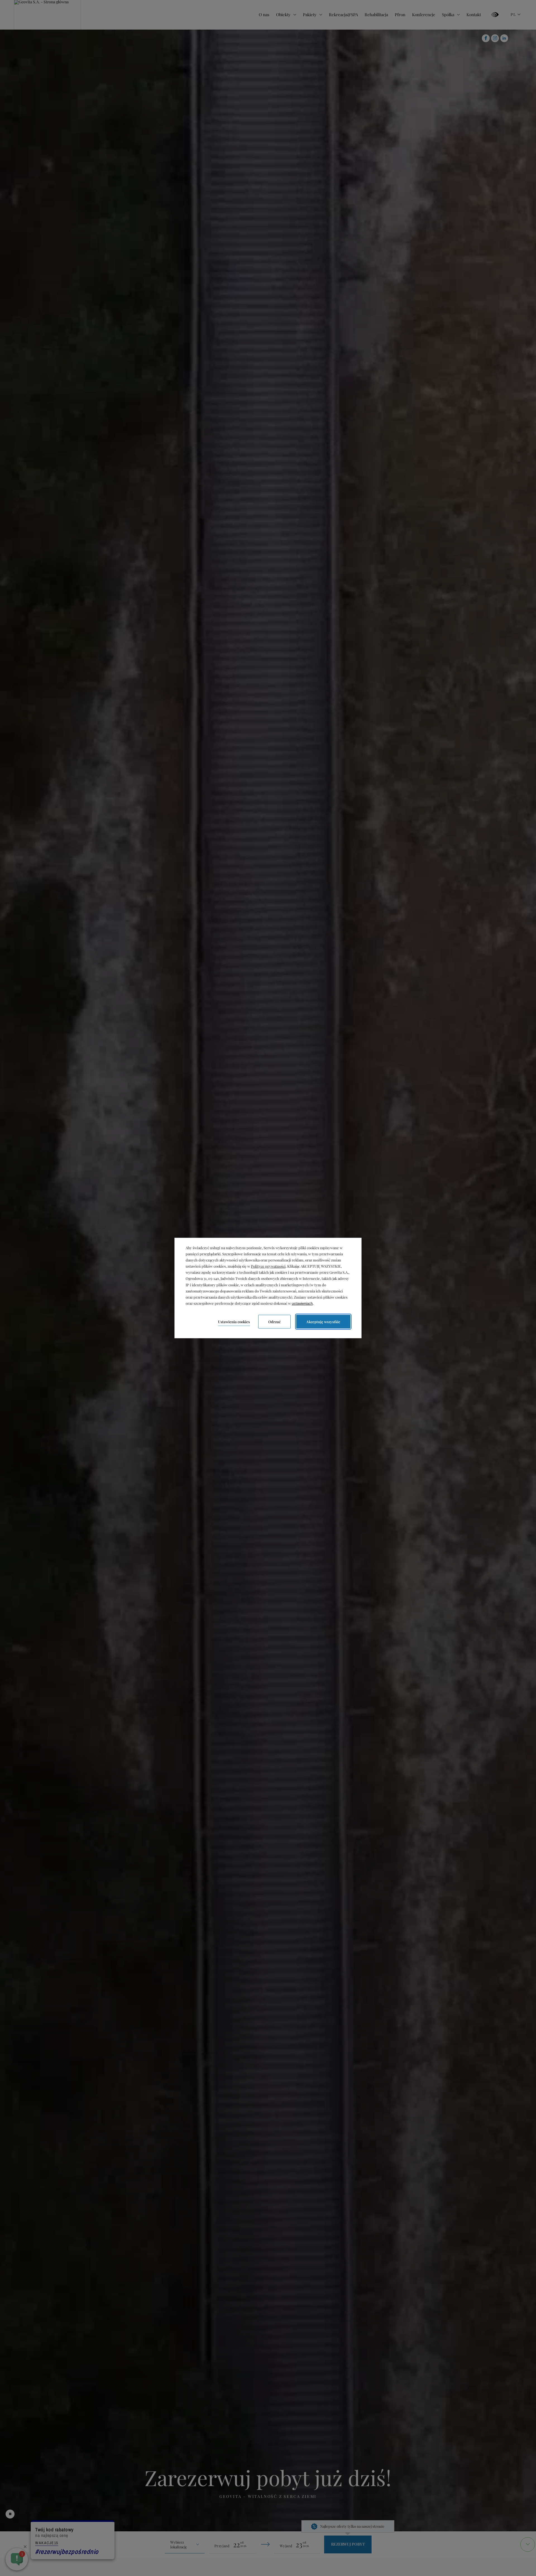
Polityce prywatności (268, 1266)
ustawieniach (302, 1303)
